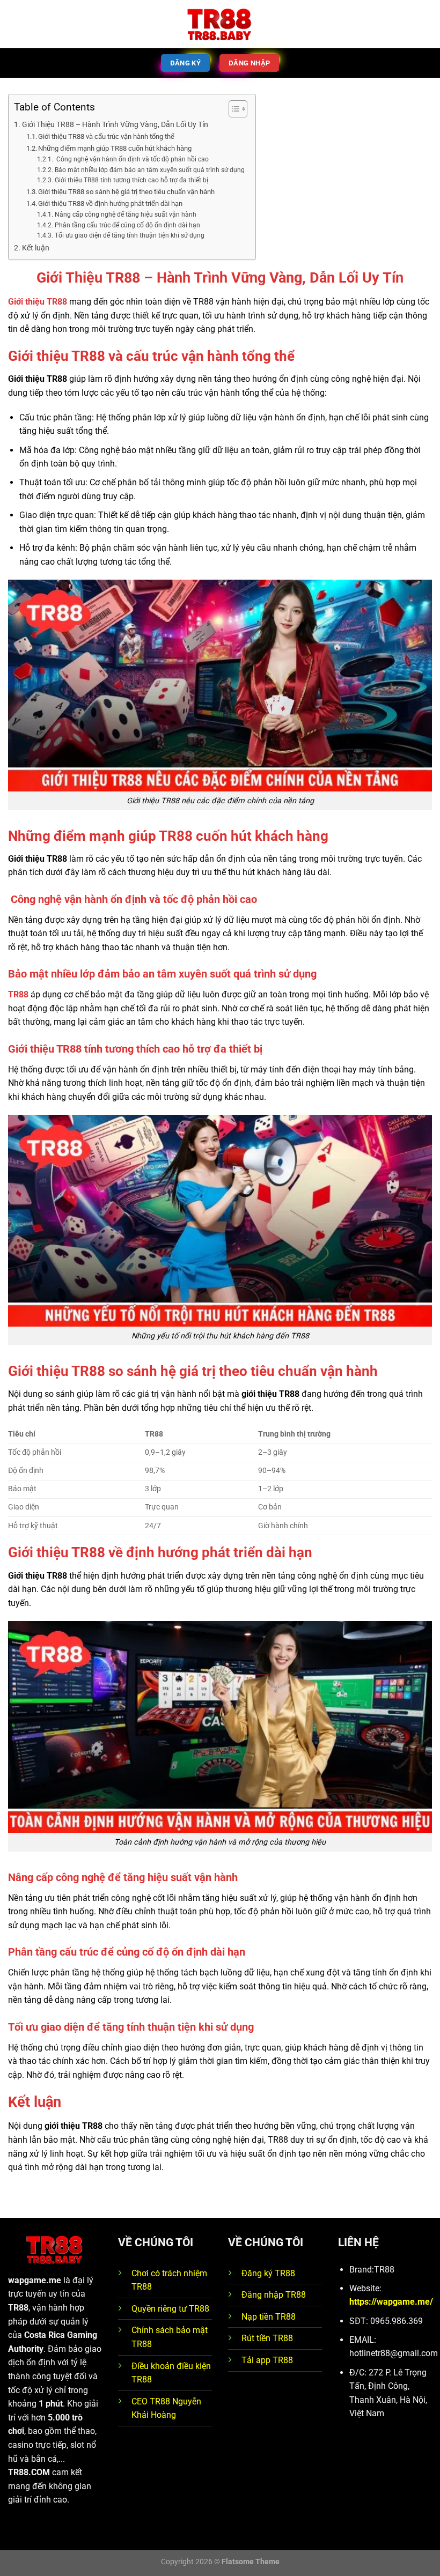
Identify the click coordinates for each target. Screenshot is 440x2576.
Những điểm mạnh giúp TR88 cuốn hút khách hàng (115, 148)
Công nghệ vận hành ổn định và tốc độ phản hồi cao (131, 159)
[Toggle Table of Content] (233, 109)
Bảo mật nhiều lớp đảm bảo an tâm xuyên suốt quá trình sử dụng (149, 170)
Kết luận (36, 248)
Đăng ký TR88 (268, 2273)
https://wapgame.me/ (391, 2302)
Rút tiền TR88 (267, 2338)
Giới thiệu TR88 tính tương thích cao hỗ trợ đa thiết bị (132, 180)
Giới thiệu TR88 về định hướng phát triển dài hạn (110, 203)
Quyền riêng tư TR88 (170, 2309)
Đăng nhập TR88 (274, 2295)
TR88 (18, 994)
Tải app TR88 (267, 2360)
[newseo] (220, 24)
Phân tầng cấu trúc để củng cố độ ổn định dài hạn (127, 225)
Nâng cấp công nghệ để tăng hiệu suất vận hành (125, 214)
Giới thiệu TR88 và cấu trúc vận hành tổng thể (106, 136)
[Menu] (14, 24)
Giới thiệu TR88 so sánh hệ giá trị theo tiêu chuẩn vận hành (126, 192)
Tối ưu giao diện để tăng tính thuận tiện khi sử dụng (129, 235)
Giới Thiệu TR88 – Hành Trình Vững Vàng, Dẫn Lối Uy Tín (115, 125)
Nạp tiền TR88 (269, 2317)
